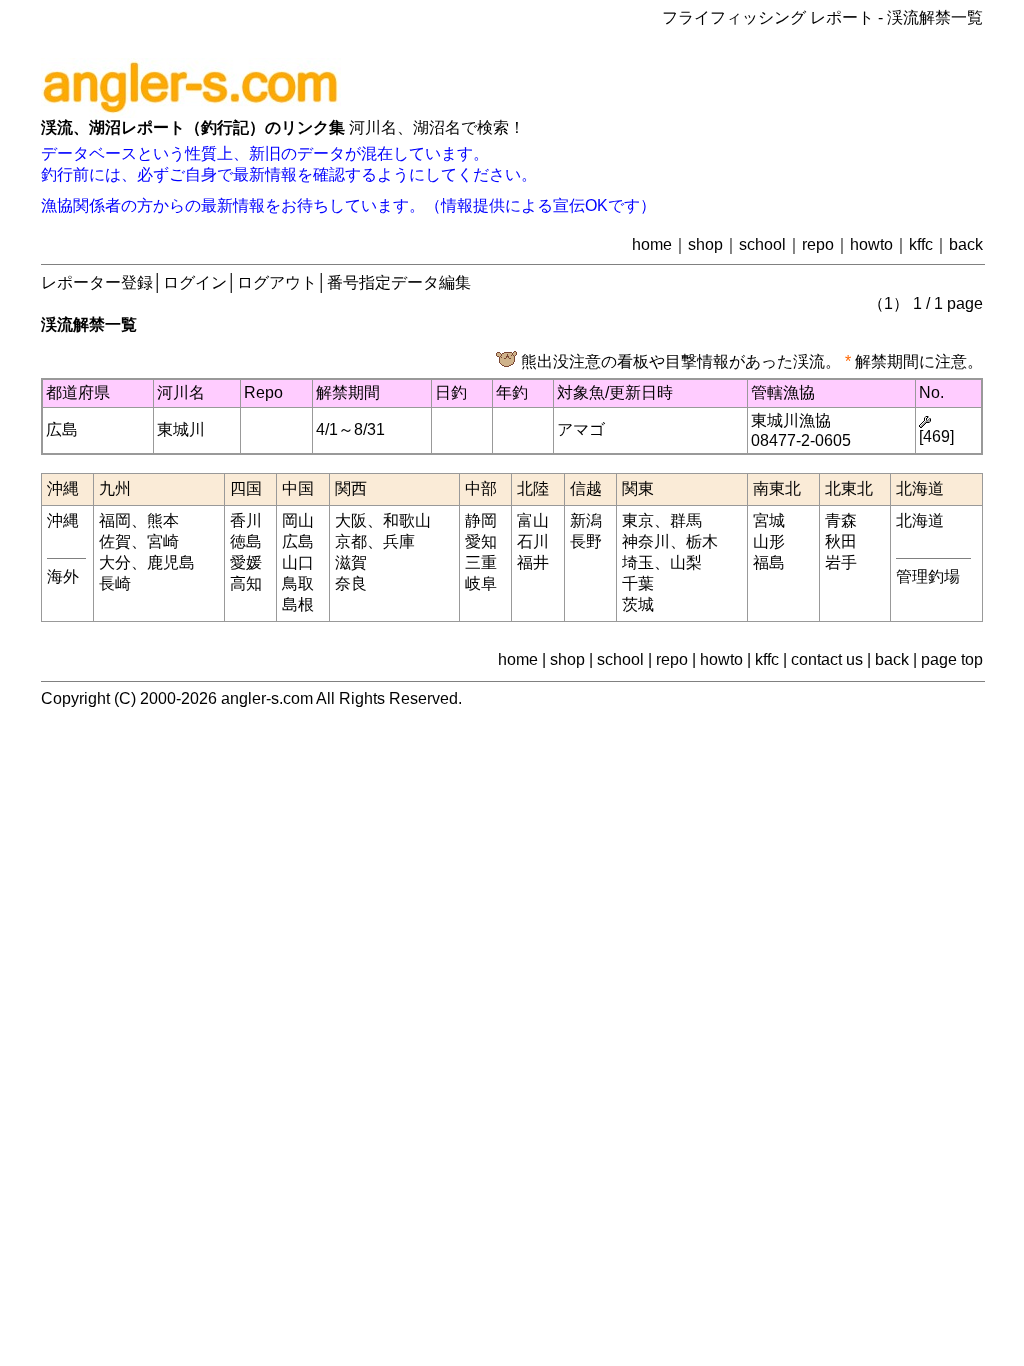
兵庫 (399, 541)
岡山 (298, 520)
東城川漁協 (791, 420)
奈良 (351, 583)
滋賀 (351, 562)
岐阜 (481, 583)
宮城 (769, 520)
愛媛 (246, 562)
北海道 (920, 520)
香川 (246, 520)
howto (871, 244)
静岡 (481, 520)
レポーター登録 (97, 282)
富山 (533, 520)
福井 (533, 562)
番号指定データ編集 (399, 282)
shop (705, 244)
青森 (841, 520)
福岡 (115, 520)
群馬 (686, 520)
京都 (351, 541)
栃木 (702, 541)
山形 (769, 541)
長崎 (115, 583)
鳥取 (298, 583)
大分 (115, 562)
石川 (533, 541)
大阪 (351, 520)
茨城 (638, 604)
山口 (298, 562)
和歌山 (407, 520)
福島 (769, 562)
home (652, 244)
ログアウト (277, 282)
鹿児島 (171, 562)
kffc (921, 244)
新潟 (586, 520)
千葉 (638, 583)
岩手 (841, 562)
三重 (481, 562)
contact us (827, 659)
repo (818, 244)
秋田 (841, 541)
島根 (298, 604)
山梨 (686, 562)
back (966, 244)
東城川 (181, 429)
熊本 (163, 520)
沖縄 (63, 520)
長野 (586, 541)
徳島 (246, 541)
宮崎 (163, 541)
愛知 (481, 541)
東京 (638, 520)
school (762, 244)
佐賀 (115, 541)
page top (952, 659)
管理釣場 (928, 576)
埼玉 (638, 562)
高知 (246, 583)
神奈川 (646, 541)
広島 (62, 429)
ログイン (195, 282)
